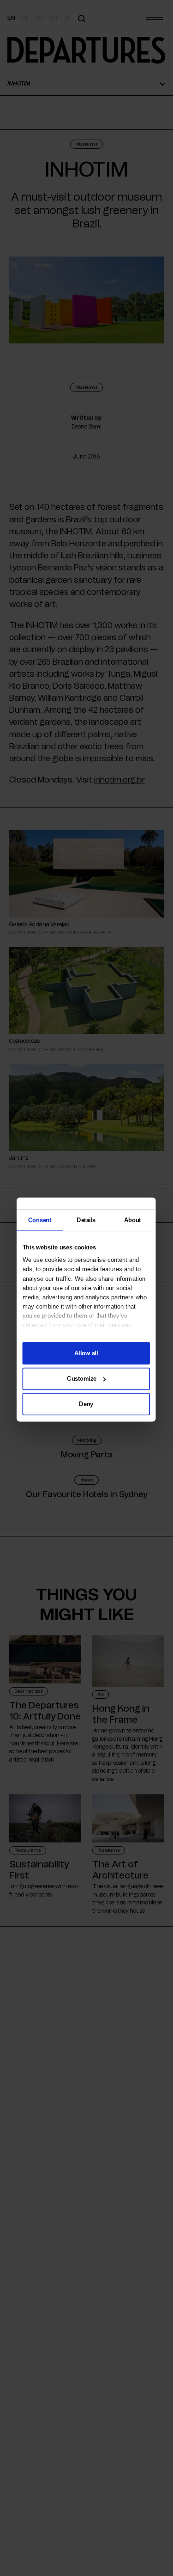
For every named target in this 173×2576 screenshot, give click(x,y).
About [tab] (132, 1219)
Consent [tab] (40, 1219)
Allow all (86, 1353)
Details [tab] (86, 1219)
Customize (82, 1378)
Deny (86, 1404)
